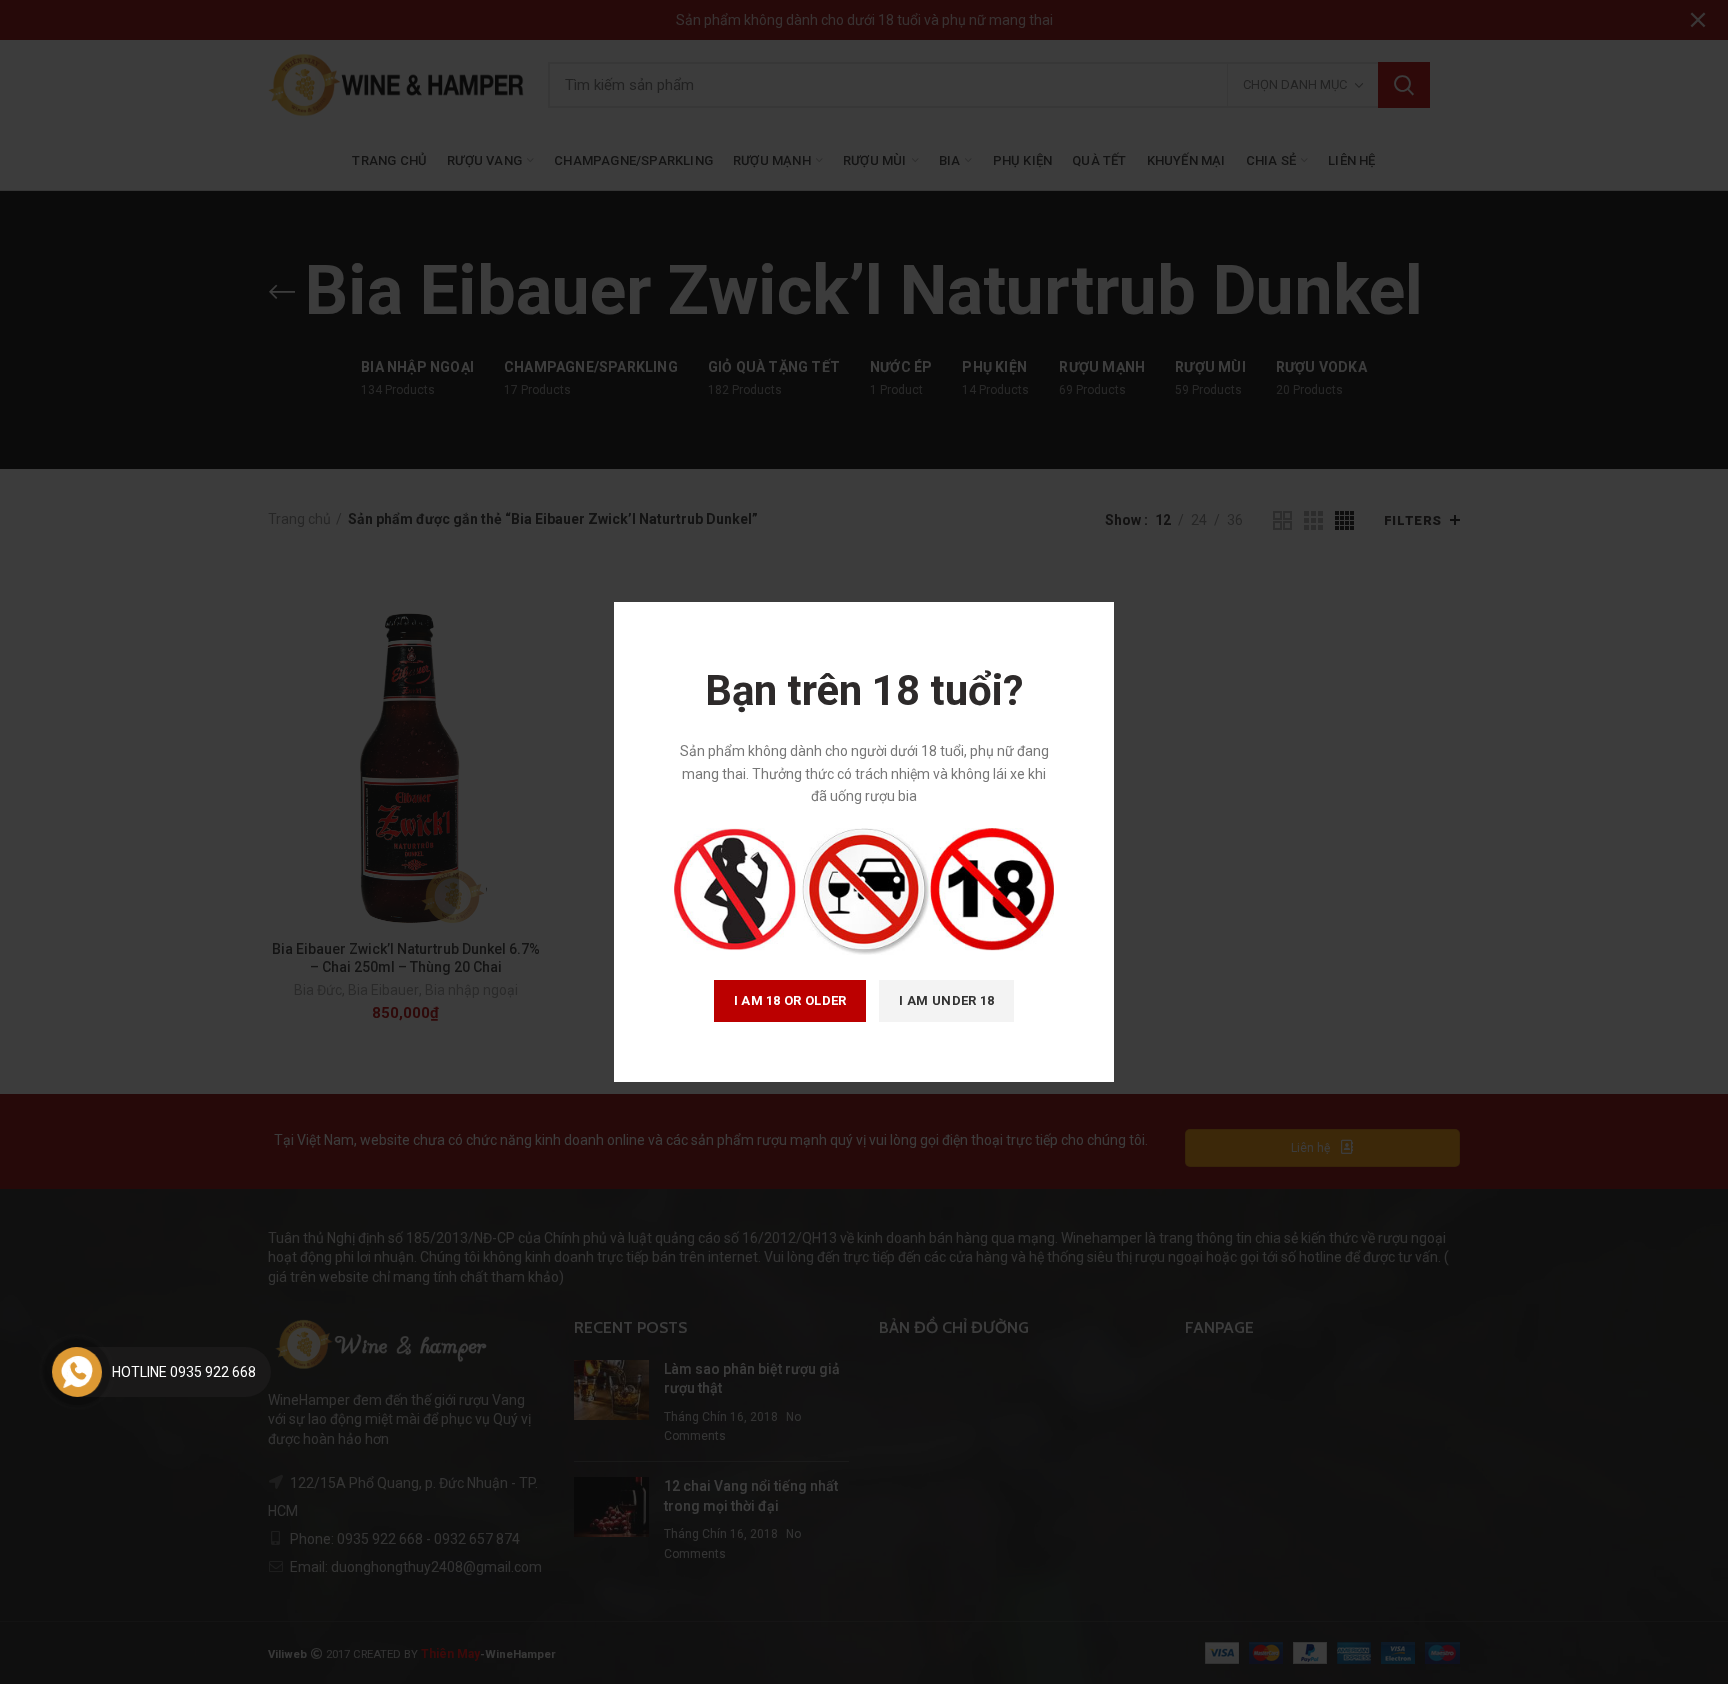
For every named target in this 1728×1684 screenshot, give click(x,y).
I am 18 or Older (790, 1000)
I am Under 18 (946, 1000)
